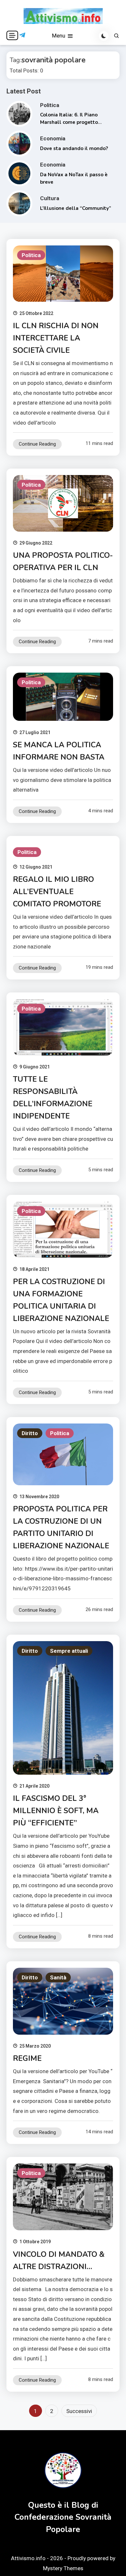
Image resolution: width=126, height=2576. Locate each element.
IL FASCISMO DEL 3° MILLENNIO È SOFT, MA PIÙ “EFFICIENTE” (56, 1811)
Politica (50, 105)
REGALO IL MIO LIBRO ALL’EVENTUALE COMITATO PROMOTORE (57, 892)
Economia (53, 138)
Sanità (58, 1977)
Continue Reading (37, 444)
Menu (59, 36)
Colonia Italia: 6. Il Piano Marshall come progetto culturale (69, 122)
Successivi (79, 2411)
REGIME (27, 2058)
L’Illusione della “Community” (76, 208)
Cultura (50, 198)
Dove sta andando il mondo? (74, 148)
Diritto (30, 1433)
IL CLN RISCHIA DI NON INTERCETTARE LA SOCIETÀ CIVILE (56, 338)
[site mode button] (104, 36)
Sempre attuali (69, 1651)
